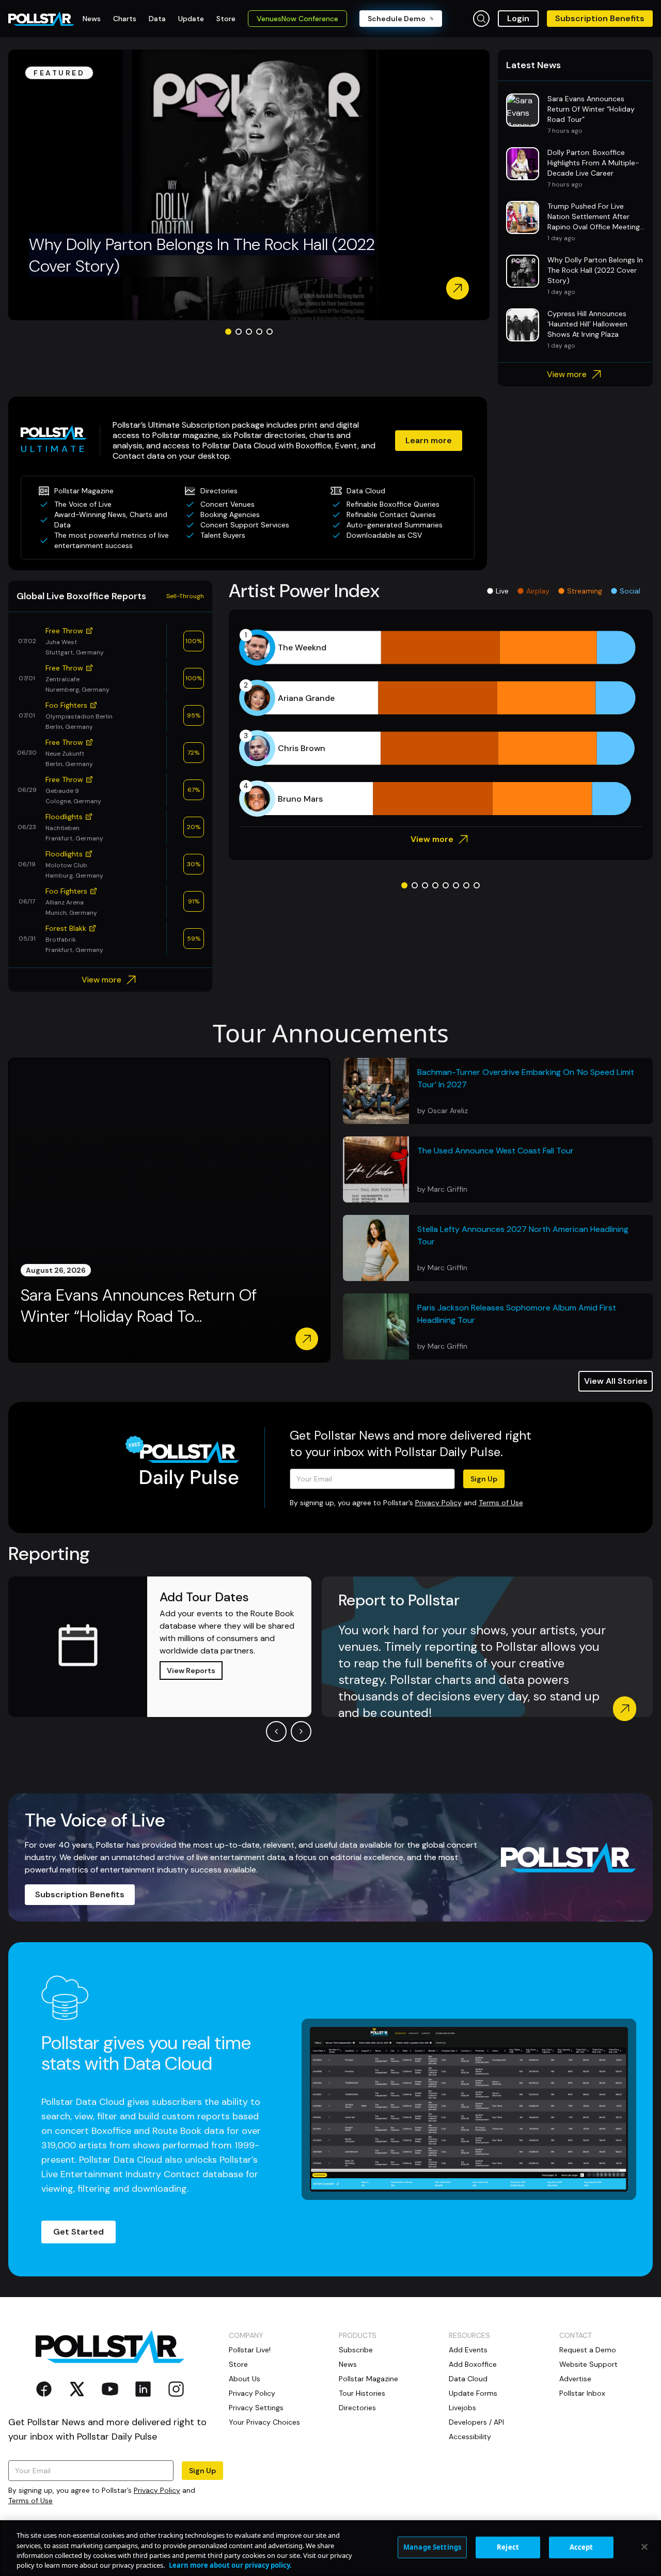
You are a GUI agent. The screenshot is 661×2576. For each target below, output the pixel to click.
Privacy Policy (438, 1503)
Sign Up (484, 1479)
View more (567, 374)
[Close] (644, 2547)
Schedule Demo (397, 19)
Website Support (588, 2364)
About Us (245, 2379)
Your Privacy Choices (264, 2422)
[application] (441, 723)
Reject (508, 2547)
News (348, 2364)
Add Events (468, 2350)
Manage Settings (432, 2547)
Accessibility (470, 2437)
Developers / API (476, 2422)
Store (238, 2364)
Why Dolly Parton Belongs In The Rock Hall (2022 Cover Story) (202, 255)
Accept (581, 2547)
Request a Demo (588, 2350)
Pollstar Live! (250, 2350)
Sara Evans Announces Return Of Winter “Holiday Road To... (139, 1306)
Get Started (78, 2232)
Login (518, 18)
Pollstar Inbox (582, 2393)
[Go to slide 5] (270, 332)
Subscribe (356, 2350)
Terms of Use (501, 1503)
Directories (357, 2408)
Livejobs (462, 2408)
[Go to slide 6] (456, 885)
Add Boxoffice (473, 2364)
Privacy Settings (256, 2408)
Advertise (575, 2379)
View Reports (191, 1671)
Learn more (429, 440)
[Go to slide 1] (228, 332)
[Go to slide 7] (466, 885)
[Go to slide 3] (249, 332)
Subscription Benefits (600, 18)
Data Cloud (468, 2379)
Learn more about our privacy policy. (230, 2565)
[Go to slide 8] (477, 885)
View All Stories (616, 1381)
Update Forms (473, 2393)
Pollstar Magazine (368, 2379)
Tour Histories (362, 2393)
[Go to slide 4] (259, 332)
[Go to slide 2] (239, 332)
